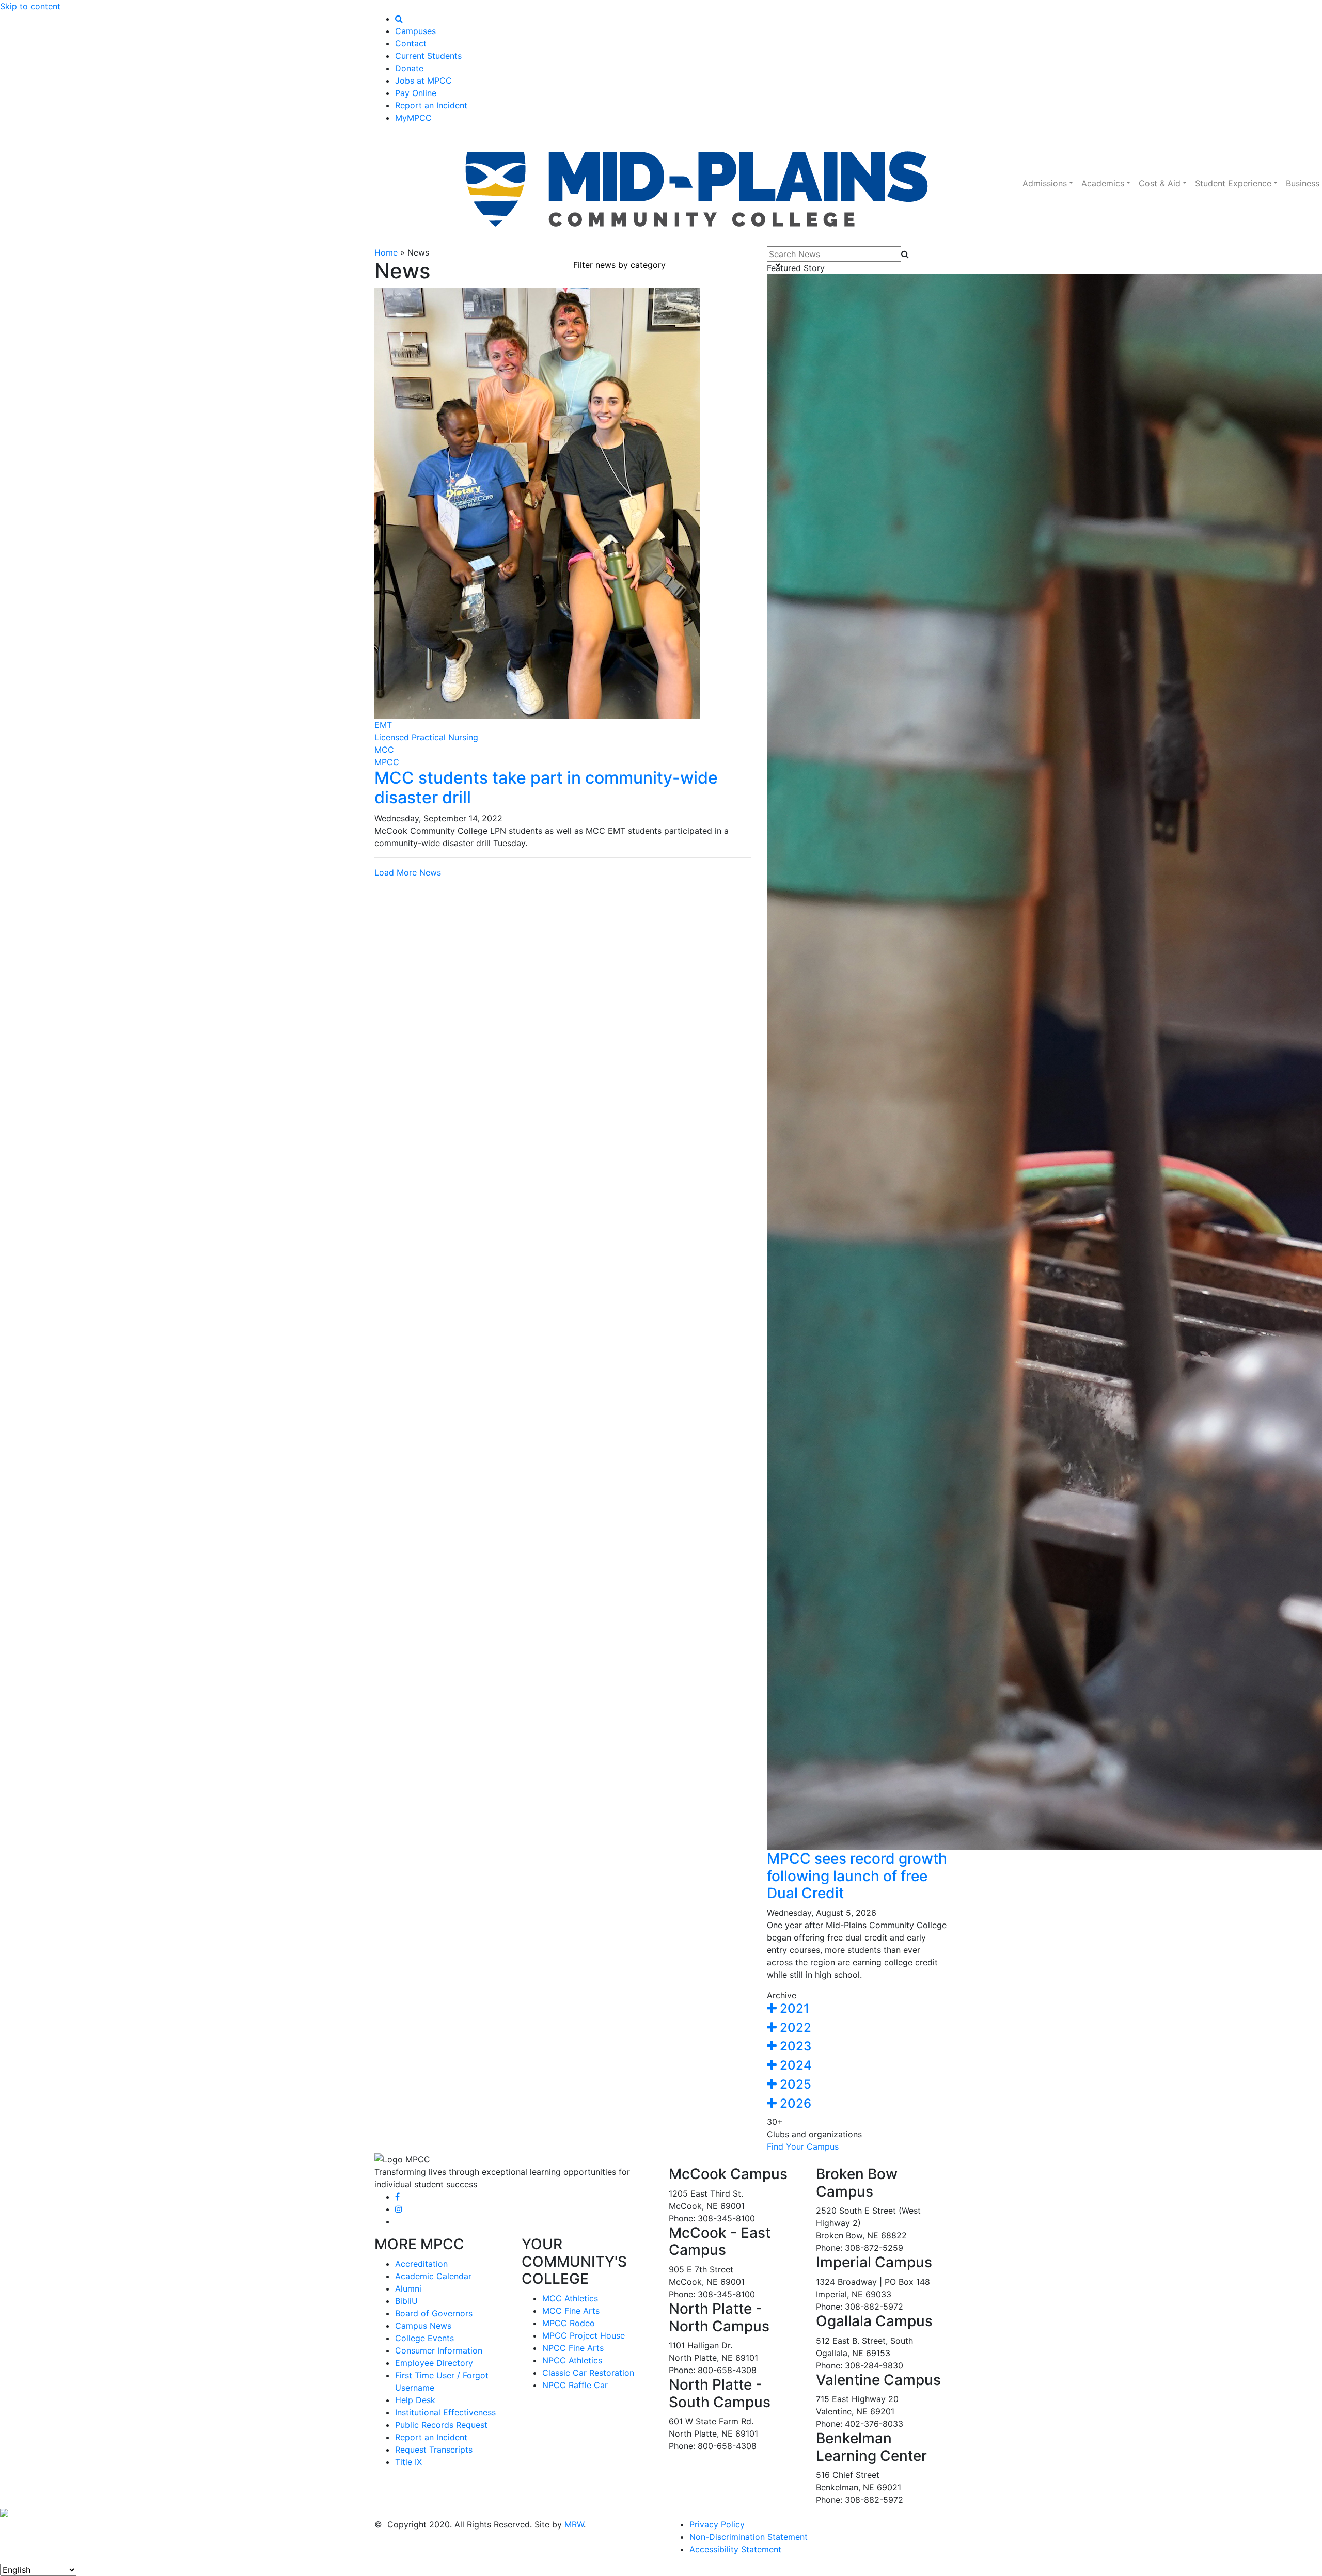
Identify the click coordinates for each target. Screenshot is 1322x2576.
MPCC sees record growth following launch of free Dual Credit (857, 1876)
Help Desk (415, 2400)
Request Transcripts (434, 2450)
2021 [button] (793, 2008)
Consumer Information (439, 2350)
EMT (383, 725)
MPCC (387, 762)
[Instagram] (399, 2209)
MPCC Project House (584, 2335)
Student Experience (1233, 183)
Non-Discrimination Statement (749, 2537)
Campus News (423, 2326)
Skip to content (30, 6)
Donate (409, 68)
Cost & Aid (1160, 183)
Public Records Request (441, 2425)
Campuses (415, 31)
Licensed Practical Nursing (426, 737)
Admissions (1045, 183)
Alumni (408, 2288)
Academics (1103, 183)
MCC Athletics (570, 2298)
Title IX (408, 2462)
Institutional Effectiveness (445, 2412)
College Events (424, 2338)
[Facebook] (397, 2197)
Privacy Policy (717, 2524)
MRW (574, 2524)
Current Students (428, 56)
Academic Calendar (433, 2276)
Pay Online (416, 93)
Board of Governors (434, 2313)
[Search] (399, 19)
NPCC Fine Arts (573, 2348)
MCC (384, 750)
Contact (411, 43)
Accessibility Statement (735, 2549)
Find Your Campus (803, 2146)
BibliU (406, 2301)
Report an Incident (431, 105)
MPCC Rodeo (569, 2323)
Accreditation (421, 2264)
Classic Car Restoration (588, 2373)
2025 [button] (794, 2084)
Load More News (408, 872)
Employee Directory (434, 2363)
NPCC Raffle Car (575, 2385)
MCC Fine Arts (571, 2311)
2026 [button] (794, 2103)
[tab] (857, 2009)
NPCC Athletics (572, 2360)
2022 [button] (794, 2028)
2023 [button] (794, 2046)
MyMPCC (413, 118)
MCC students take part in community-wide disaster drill (546, 788)
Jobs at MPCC (423, 81)
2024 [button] (794, 2065)
